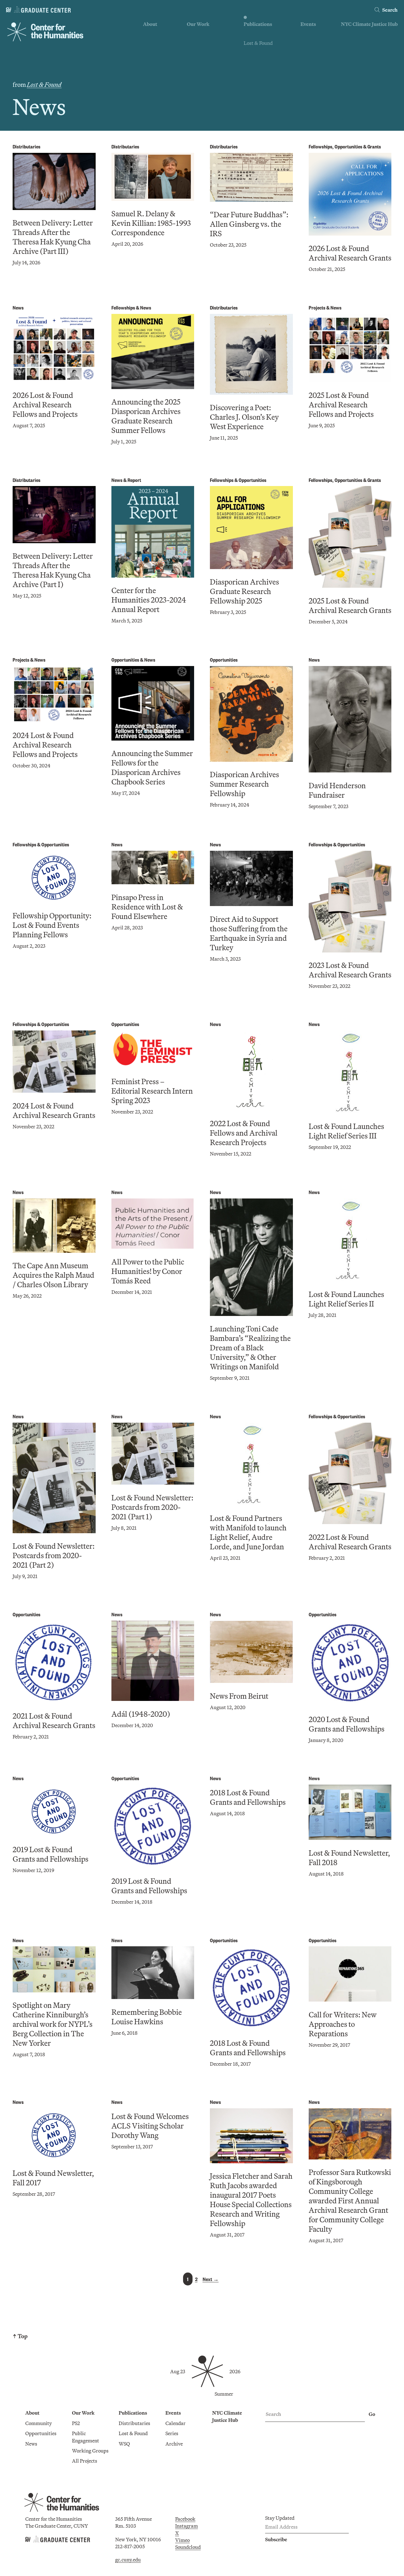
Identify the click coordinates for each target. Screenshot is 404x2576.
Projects (317, 307)
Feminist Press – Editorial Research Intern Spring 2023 (152, 1091)
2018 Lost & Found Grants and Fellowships (248, 1797)
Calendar (311, 34)
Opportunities (159, 43)
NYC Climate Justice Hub (369, 24)
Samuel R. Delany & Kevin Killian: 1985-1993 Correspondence (151, 223)
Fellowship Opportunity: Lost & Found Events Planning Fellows (52, 925)
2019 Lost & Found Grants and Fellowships (50, 1854)
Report (134, 480)
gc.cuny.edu (128, 2560)
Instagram (187, 2526)
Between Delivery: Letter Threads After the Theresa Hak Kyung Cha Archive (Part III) (53, 237)
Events (308, 24)
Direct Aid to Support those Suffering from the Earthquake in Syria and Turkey (249, 933)
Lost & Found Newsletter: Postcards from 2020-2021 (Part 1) (152, 1507)
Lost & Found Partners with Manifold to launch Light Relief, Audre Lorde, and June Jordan (248, 1532)
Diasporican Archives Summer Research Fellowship (244, 784)
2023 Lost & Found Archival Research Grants (350, 970)
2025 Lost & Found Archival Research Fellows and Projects (341, 405)
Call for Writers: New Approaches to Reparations (343, 2024)
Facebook (185, 2519)
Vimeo (182, 2540)
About (150, 24)
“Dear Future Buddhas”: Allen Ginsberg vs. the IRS (249, 224)
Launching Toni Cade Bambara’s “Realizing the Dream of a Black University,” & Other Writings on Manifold (250, 1348)
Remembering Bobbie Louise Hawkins (147, 2017)
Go (372, 2414)
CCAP (194, 43)
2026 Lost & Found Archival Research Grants (350, 253)
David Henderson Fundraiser (337, 790)
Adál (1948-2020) (141, 1714)
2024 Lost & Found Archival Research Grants (54, 1110)
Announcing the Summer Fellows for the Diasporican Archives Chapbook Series (152, 767)
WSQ (249, 52)
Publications (258, 24)
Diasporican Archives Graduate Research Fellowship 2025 (244, 591)
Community (156, 34)
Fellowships (321, 146)
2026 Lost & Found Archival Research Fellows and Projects (45, 405)
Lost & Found (258, 43)
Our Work (198, 24)
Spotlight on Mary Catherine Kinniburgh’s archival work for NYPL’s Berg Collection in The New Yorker (53, 2024)
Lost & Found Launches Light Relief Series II (346, 1299)
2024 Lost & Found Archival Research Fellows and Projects (45, 745)
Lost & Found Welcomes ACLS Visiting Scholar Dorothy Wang (150, 2126)
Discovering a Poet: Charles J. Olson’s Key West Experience (244, 417)
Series (307, 43)
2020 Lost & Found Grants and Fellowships (347, 1724)
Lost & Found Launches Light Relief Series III (346, 1131)
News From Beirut (239, 1696)
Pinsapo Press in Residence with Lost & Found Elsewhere (147, 907)
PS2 (191, 34)
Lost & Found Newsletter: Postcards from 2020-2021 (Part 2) (54, 1555)
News (149, 52)
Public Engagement (208, 52)
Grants (374, 146)
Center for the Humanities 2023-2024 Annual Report (149, 600)
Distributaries (259, 34)
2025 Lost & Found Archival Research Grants (350, 605)
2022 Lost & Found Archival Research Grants (350, 1542)
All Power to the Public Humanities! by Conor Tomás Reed (148, 1271)
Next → (211, 2279)
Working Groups (205, 61)
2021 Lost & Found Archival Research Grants (54, 1720)
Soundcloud (188, 2547)
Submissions (314, 61)
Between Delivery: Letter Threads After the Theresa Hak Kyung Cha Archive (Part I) (53, 570)
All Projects (199, 71)
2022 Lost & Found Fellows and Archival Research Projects (244, 1133)
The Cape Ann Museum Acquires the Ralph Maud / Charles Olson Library (53, 1275)
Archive (309, 52)
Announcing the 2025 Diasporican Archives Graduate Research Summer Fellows (146, 416)
